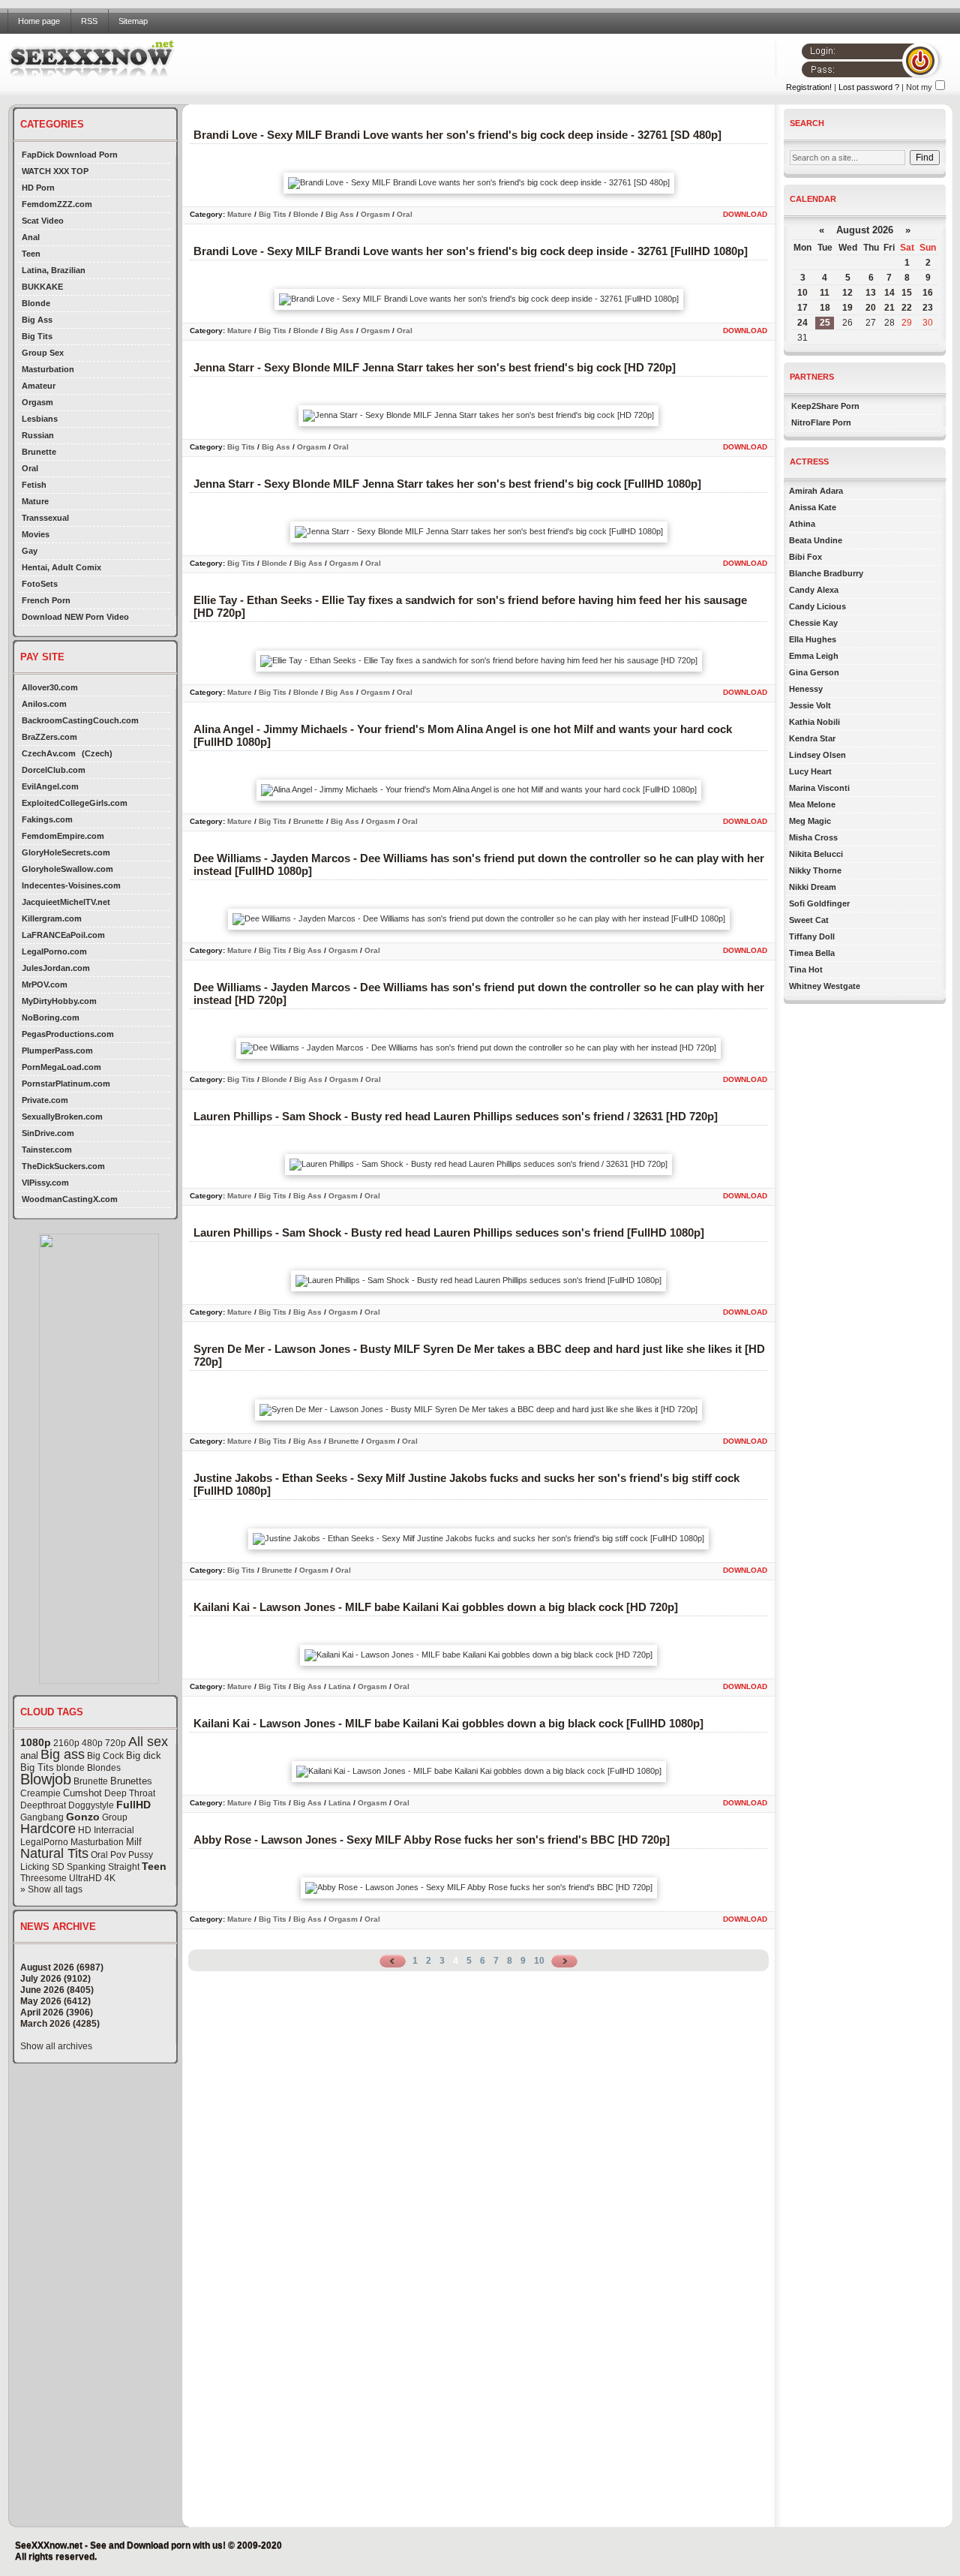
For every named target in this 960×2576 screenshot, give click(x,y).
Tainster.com (47, 1150)
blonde (70, 1768)
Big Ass (37, 320)
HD (85, 1830)
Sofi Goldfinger (819, 903)
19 (847, 308)
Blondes (104, 1768)
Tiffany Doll (812, 936)
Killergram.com (52, 918)
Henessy (806, 689)
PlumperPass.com (57, 1051)
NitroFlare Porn (821, 422)
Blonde (36, 303)
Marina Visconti (819, 788)
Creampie (40, 1793)
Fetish (34, 485)
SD (58, 1867)
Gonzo (83, 1817)
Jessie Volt (810, 705)
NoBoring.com (51, 1017)
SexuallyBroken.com (62, 1117)
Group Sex (43, 353)
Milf (134, 1842)
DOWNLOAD (745, 214)
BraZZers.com (49, 737)
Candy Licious (817, 606)
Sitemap (133, 21)
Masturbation (48, 369)
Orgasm (37, 402)
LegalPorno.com (54, 951)
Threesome (43, 1878)
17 (802, 308)
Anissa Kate (813, 507)
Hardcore (48, 1829)
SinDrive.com (48, 1133)
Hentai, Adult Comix (61, 567)
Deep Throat (130, 1793)
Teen (31, 254)
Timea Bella (812, 953)
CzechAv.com (49, 753)
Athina (802, 524)
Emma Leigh (814, 656)
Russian (38, 435)
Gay (30, 551)
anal (29, 1755)
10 (539, 1961)
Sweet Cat (809, 920)
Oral (30, 468)
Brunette (39, 452)
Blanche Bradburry (826, 573)
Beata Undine (816, 540)
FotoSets (40, 584)
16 (928, 293)
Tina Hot (806, 969)
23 (928, 308)
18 (825, 308)
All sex (148, 1742)
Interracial (114, 1830)
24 (802, 323)
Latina (340, 1686)
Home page (39, 21)
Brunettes (131, 1781)
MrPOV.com (45, 984)
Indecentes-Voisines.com (71, 885)
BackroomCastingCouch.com (80, 720)
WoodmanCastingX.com (70, 1199)
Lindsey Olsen (817, 755)
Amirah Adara (816, 491)
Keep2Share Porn (825, 406)
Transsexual (45, 518)
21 (889, 308)
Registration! (809, 87)
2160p (66, 1743)
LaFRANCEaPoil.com (63, 935)
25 (825, 323)
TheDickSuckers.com (63, 1166)
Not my (919, 87)
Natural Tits (54, 1853)
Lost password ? (869, 87)
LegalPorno (44, 1842)
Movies (36, 534)
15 (907, 293)
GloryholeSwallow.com (67, 869)
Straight (124, 1867)
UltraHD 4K (92, 1878)
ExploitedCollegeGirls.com (75, 803)
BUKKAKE (42, 287)
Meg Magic (810, 821)
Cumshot (82, 1793)
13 (871, 293)
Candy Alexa (814, 590)
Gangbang (42, 1817)
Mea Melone (812, 804)
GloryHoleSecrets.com (66, 852)
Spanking (86, 1867)
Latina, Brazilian (54, 270)
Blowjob (46, 1779)
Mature (35, 501)
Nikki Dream (813, 887)
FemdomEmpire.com (63, 836)
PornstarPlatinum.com (66, 1084)
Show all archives (56, 2046)
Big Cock (105, 1756)
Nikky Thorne (815, 870)
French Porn (46, 600)
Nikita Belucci (816, 854)
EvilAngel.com (50, 786)
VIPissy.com (45, 1183)
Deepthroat (43, 1805)
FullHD (133, 1805)
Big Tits (37, 336)
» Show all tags (51, 1889)
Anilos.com (44, 704)
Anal (31, 237)
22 (907, 308)
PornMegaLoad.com (61, 1067)
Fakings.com (47, 819)
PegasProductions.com (68, 1034)
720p (115, 1743)
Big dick (144, 1755)
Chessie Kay (813, 623)
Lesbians (40, 419)
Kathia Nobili (814, 722)
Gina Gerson (814, 672)
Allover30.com (50, 687)
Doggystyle (91, 1805)
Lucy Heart (810, 771)
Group (115, 1817)
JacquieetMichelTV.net (66, 902)
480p (92, 1743)
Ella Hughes (813, 639)
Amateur (39, 386)
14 (889, 293)
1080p (36, 1742)
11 (825, 293)
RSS (89, 21)
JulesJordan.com (56, 968)
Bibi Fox (805, 557)
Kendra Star (812, 738)
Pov (118, 1855)
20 (871, 308)
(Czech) (97, 753)
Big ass (63, 1754)
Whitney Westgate (825, 986)
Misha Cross (813, 837)
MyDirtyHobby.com (59, 1001)
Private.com (45, 1100)
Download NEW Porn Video (75, 617)
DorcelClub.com (54, 770)
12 (847, 293)
